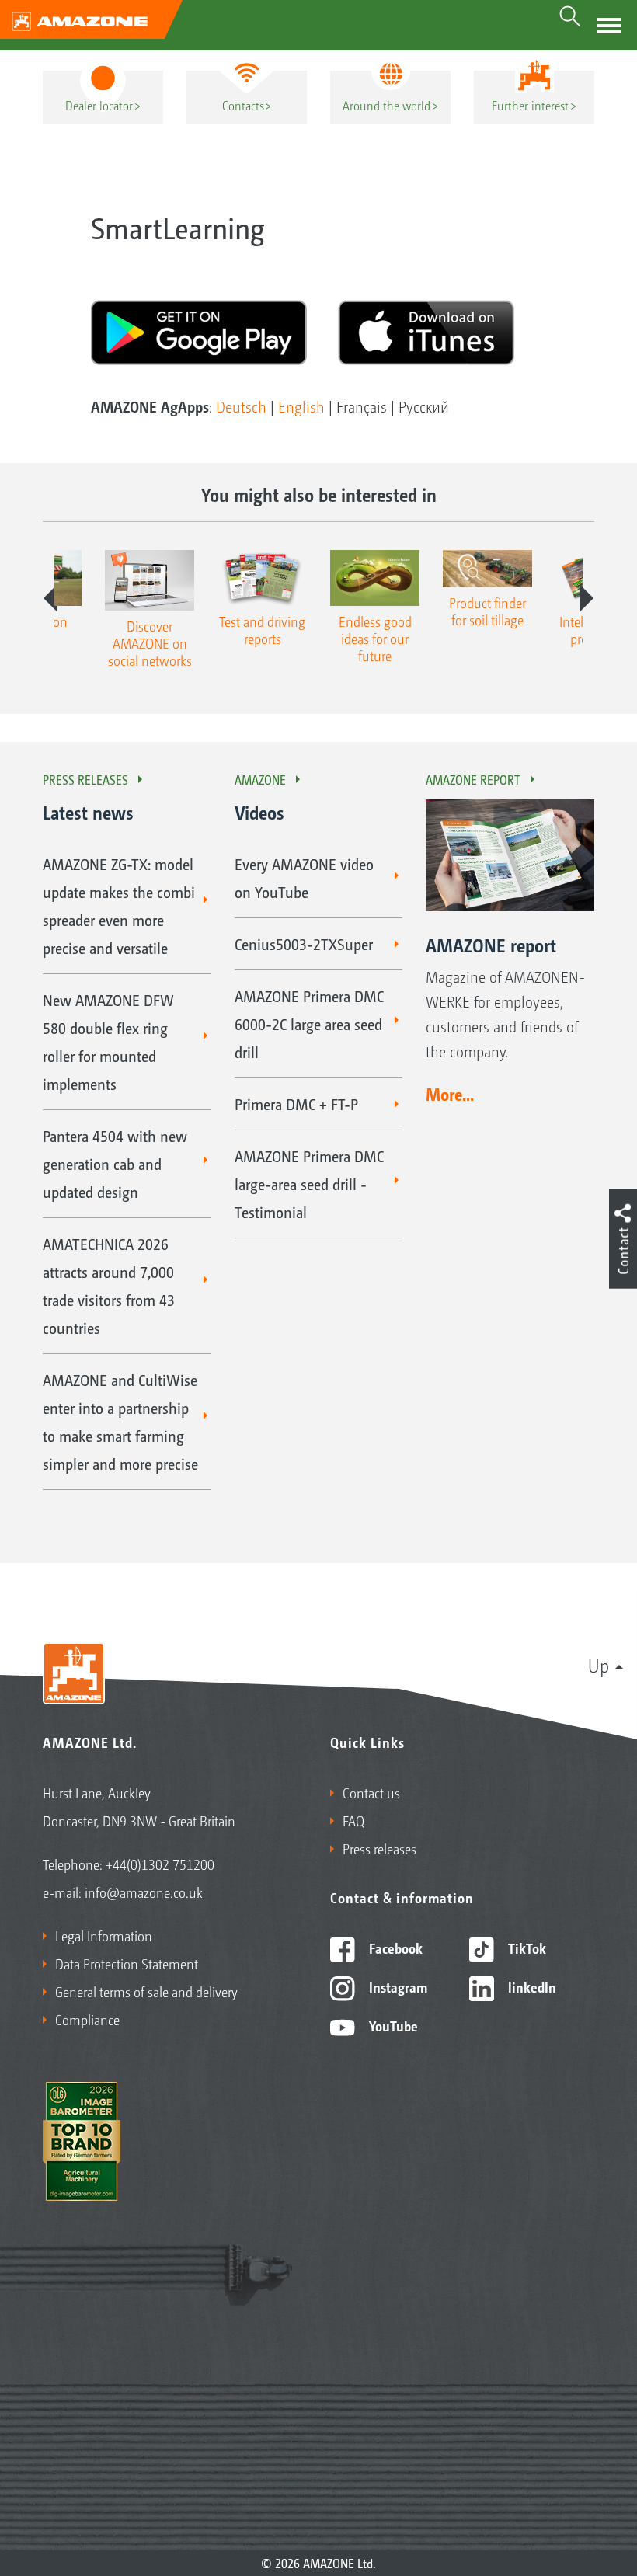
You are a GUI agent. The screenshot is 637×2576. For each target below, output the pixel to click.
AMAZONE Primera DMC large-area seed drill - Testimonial (309, 1184)
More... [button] (450, 1094)
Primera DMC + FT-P (296, 1104)
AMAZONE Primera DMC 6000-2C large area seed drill (309, 1024)
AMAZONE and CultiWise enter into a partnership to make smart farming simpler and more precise (120, 1422)
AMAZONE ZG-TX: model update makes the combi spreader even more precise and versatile (119, 906)
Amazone (260, 779)
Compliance (87, 2019)
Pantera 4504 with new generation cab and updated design (115, 1164)
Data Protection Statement (127, 1963)
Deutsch (241, 406)
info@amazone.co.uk (144, 1892)
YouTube (392, 2025)
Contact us (371, 1792)
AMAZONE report (473, 779)
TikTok (526, 1948)
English (301, 406)
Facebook (394, 1948)
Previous (50, 598)
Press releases (85, 779)
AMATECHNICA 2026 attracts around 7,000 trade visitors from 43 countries (109, 1286)
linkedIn (531, 1986)
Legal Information (104, 1935)
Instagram (397, 1986)
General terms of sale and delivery (146, 1991)
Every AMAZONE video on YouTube (304, 878)
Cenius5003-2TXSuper (304, 944)
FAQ (353, 1820)
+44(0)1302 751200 (160, 1864)
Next (587, 598)
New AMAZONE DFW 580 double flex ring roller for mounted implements (108, 1042)
